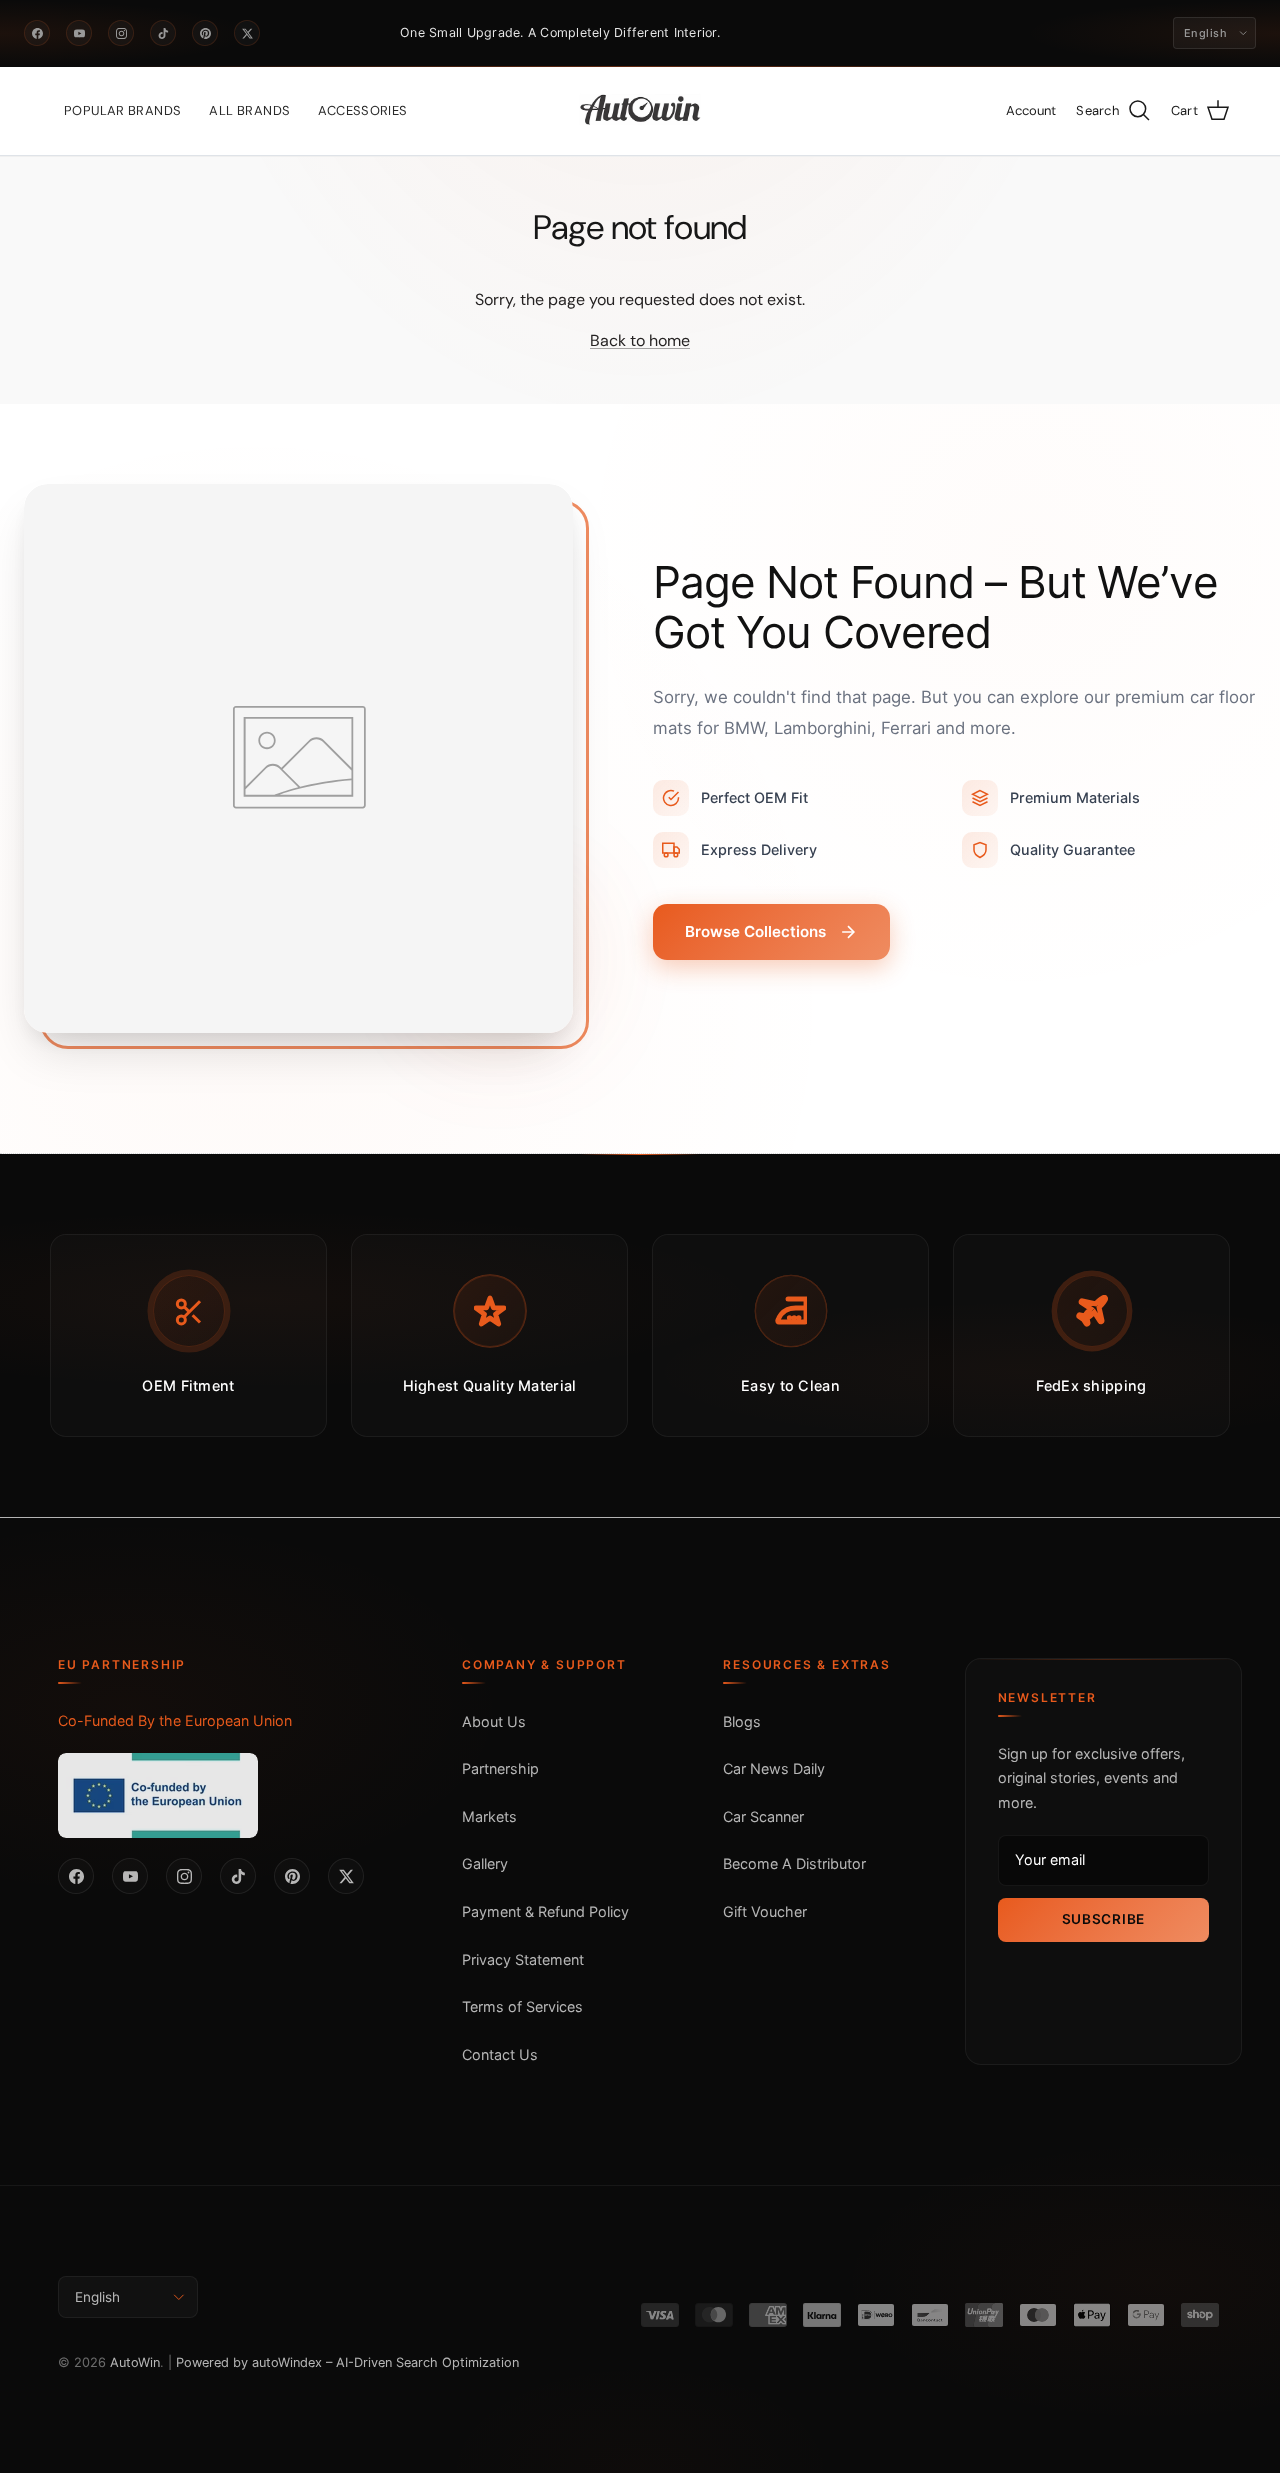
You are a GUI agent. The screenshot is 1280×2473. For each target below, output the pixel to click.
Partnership (500, 1768)
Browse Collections (755, 931)
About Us (494, 1721)
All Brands (249, 110)
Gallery (485, 1863)
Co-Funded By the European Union (175, 1720)
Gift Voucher (765, 1911)
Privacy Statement (523, 1959)
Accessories (362, 110)
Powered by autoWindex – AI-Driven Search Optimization (347, 2362)
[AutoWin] (640, 111)
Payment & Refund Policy (545, 1911)
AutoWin (135, 2362)
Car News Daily (774, 1768)
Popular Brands (122, 110)
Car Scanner (763, 1816)
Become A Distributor (794, 1863)
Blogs (742, 1721)
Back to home (640, 340)
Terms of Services (522, 2006)
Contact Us (500, 2054)
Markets (489, 1816)
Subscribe (1103, 1919)
